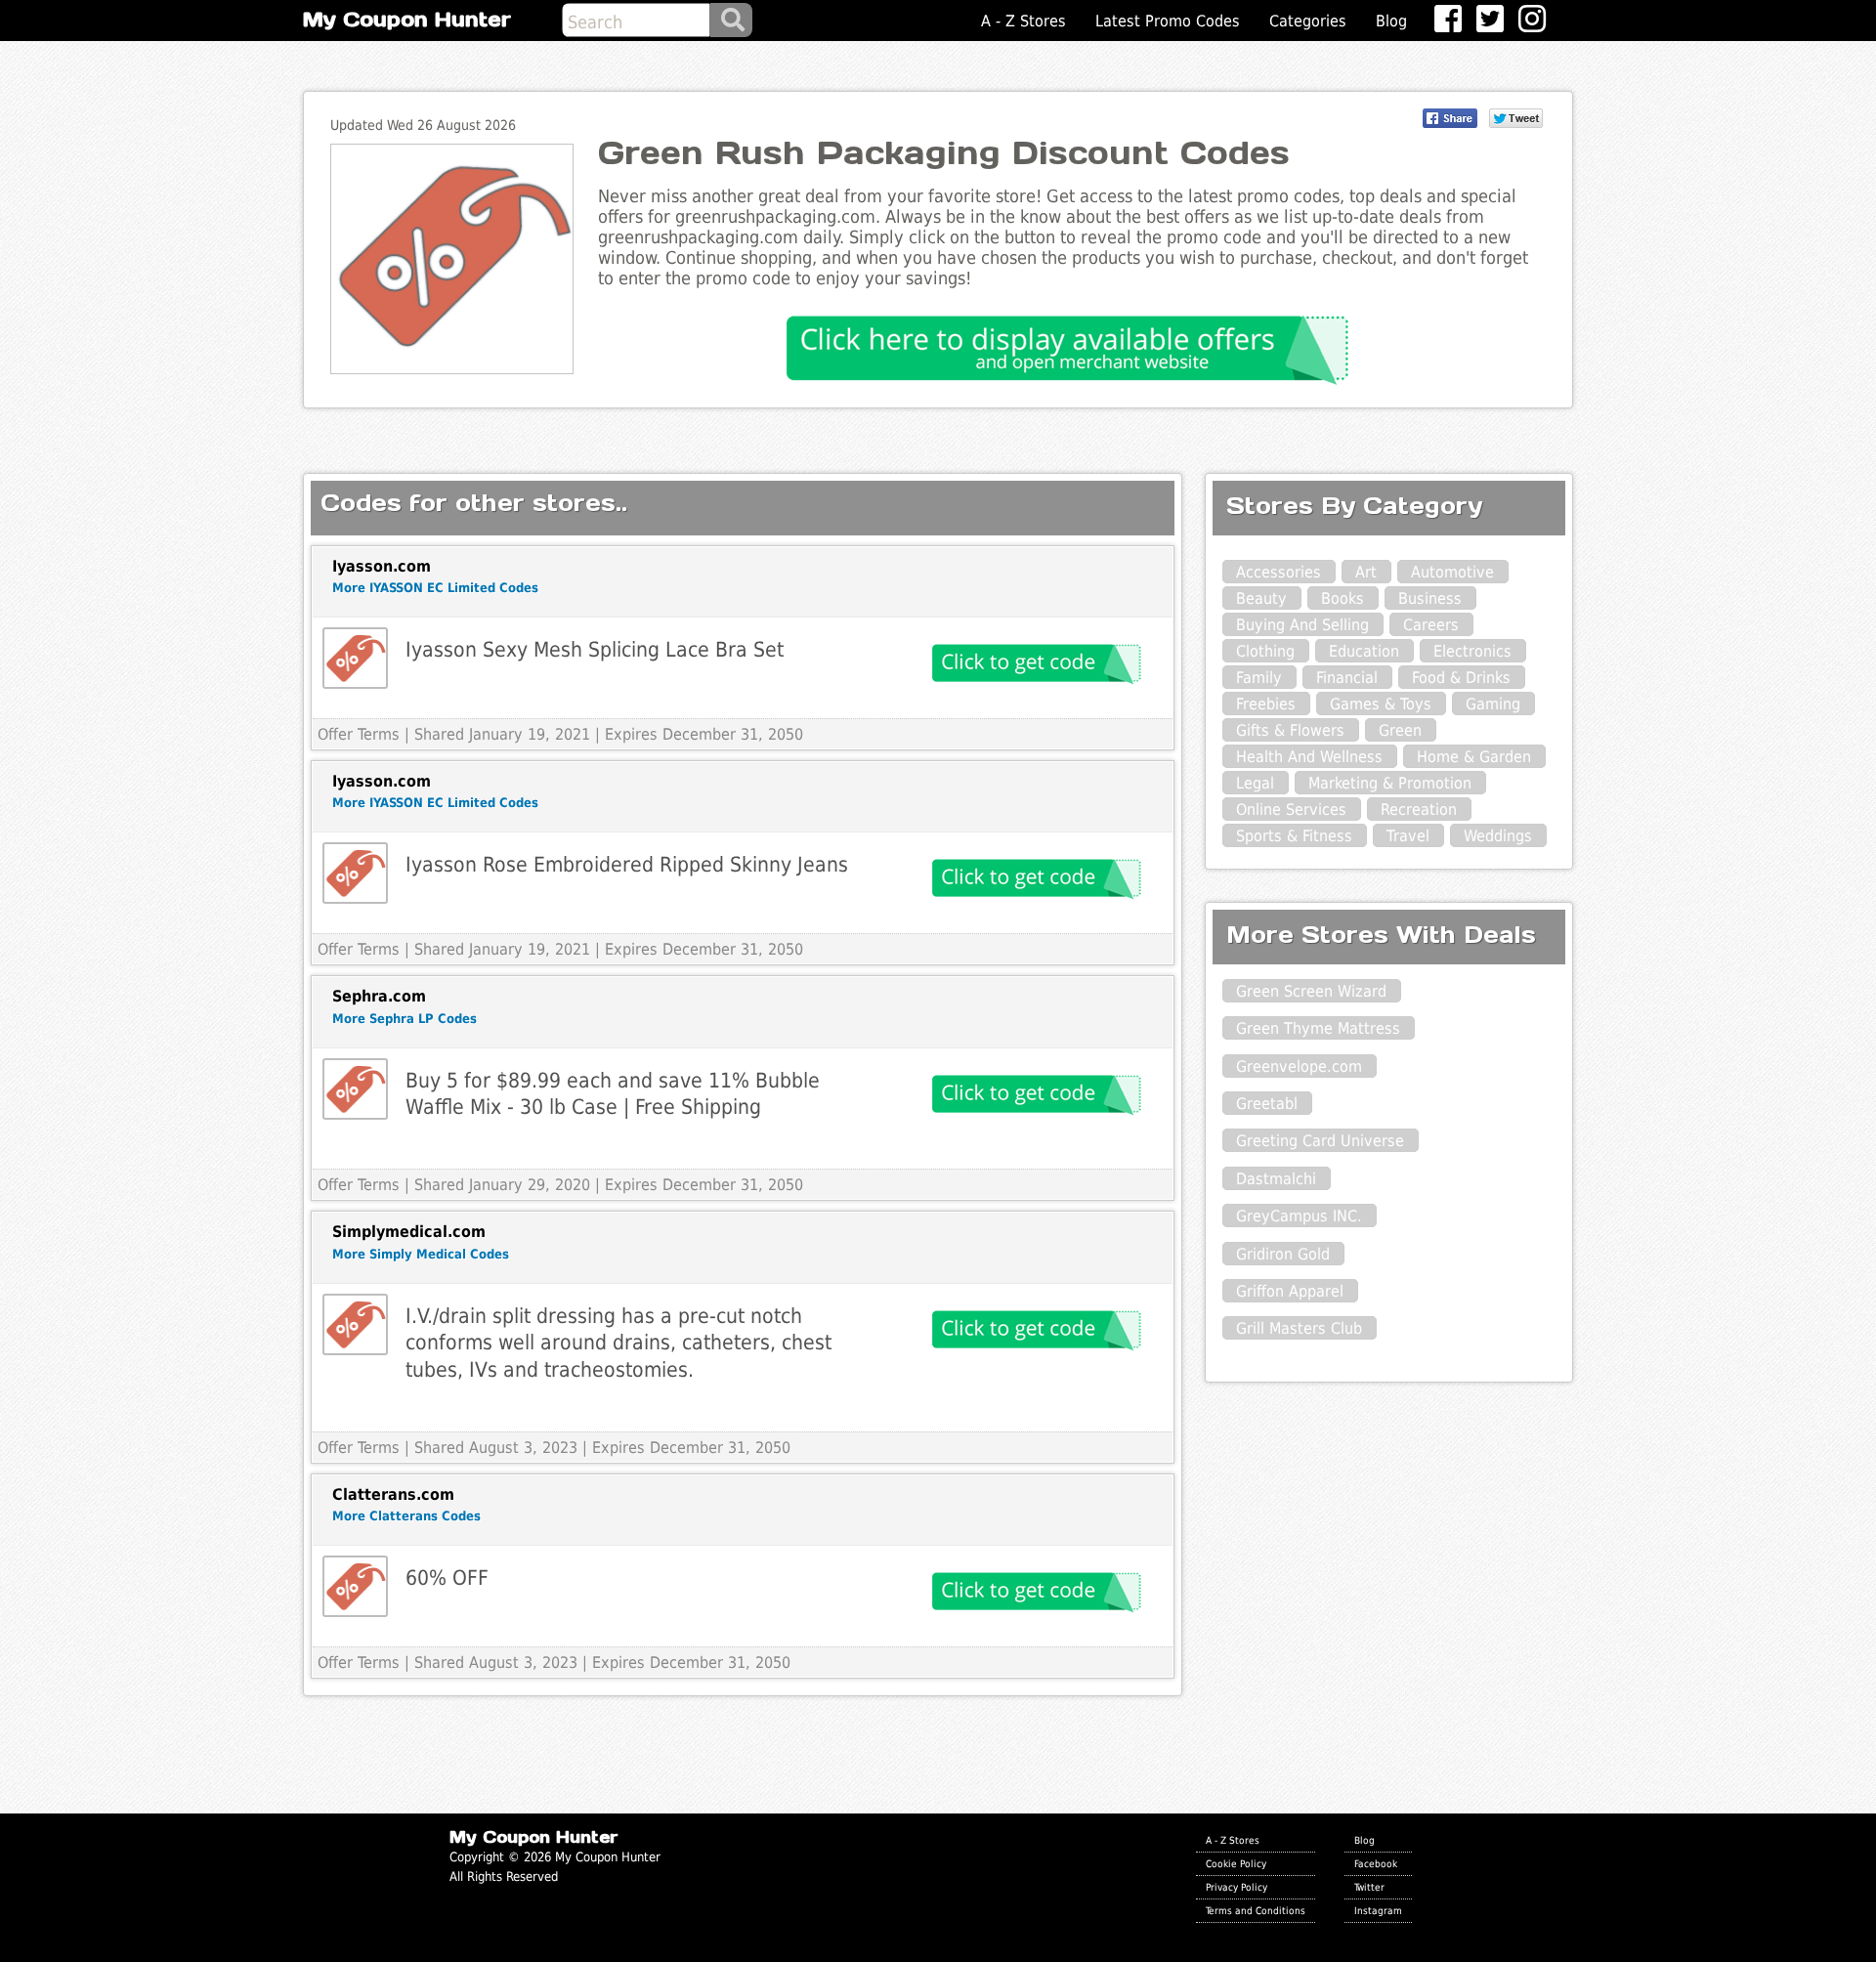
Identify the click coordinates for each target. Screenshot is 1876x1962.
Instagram (1378, 1910)
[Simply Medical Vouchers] (355, 1324)
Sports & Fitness (1294, 836)
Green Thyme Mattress (1318, 1028)
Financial (1347, 678)
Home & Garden (1474, 757)
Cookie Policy (1236, 1863)
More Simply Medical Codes (421, 1254)
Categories (1308, 21)
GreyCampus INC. (1299, 1216)
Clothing (1265, 651)
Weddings (1498, 836)
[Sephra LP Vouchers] (355, 1089)
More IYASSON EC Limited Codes (435, 588)
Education (1364, 651)
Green (1400, 730)
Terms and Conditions (1256, 1910)
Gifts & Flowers (1290, 730)
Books (1343, 598)
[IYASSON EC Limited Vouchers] (355, 658)
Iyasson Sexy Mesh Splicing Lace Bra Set (595, 649)
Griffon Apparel (1290, 1291)
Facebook (1376, 1863)
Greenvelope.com (1299, 1066)
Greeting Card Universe (1320, 1141)
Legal (1255, 783)
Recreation (1419, 810)
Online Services (1291, 810)
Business (1430, 598)
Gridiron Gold (1283, 1254)
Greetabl (1267, 1104)
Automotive (1452, 572)
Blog (1391, 21)
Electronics (1472, 651)
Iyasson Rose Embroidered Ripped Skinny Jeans (627, 864)
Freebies (1266, 704)
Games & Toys (1381, 704)
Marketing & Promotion (1390, 783)
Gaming (1493, 704)
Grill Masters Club (1299, 1328)
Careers (1431, 625)
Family (1259, 678)
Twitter (1369, 1887)
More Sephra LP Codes (405, 1019)
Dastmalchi (1276, 1179)
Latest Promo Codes (1168, 21)
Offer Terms (359, 734)
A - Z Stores (1023, 21)
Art (1366, 572)
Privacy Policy (1236, 1887)
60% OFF (447, 1578)
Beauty (1261, 598)
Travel (1408, 836)
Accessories (1279, 572)
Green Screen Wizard (1311, 991)
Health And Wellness (1309, 757)
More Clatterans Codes (406, 1516)
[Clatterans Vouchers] (355, 1586)
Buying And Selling (1302, 625)
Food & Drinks (1461, 678)
